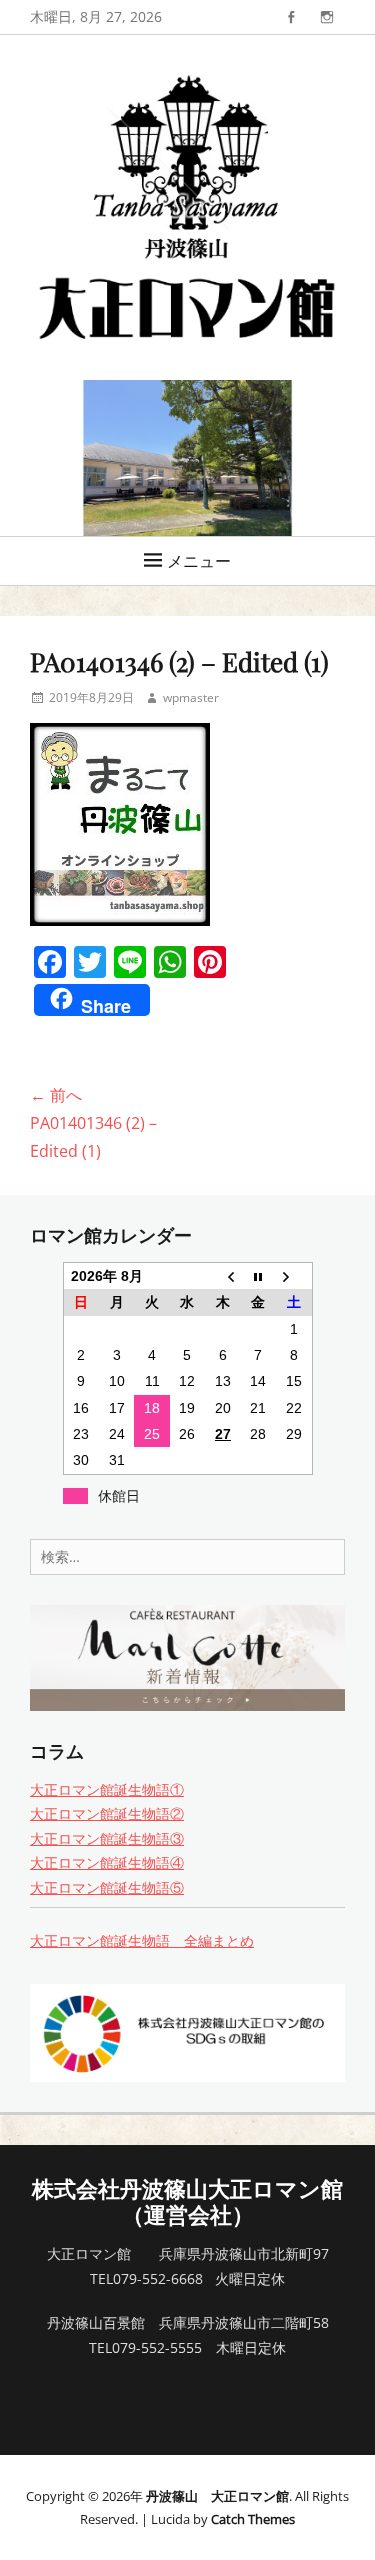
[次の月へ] (293, 1276)
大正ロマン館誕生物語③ (107, 1838)
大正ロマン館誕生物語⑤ (107, 1887)
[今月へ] (258, 1276)
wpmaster (191, 697)
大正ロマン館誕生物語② (107, 1813)
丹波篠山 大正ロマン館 (217, 2496)
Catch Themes (253, 2519)
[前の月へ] (222, 1276)
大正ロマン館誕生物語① (107, 1789)
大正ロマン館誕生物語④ (107, 1862)
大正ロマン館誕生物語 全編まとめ (142, 1940)
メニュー (199, 561)
